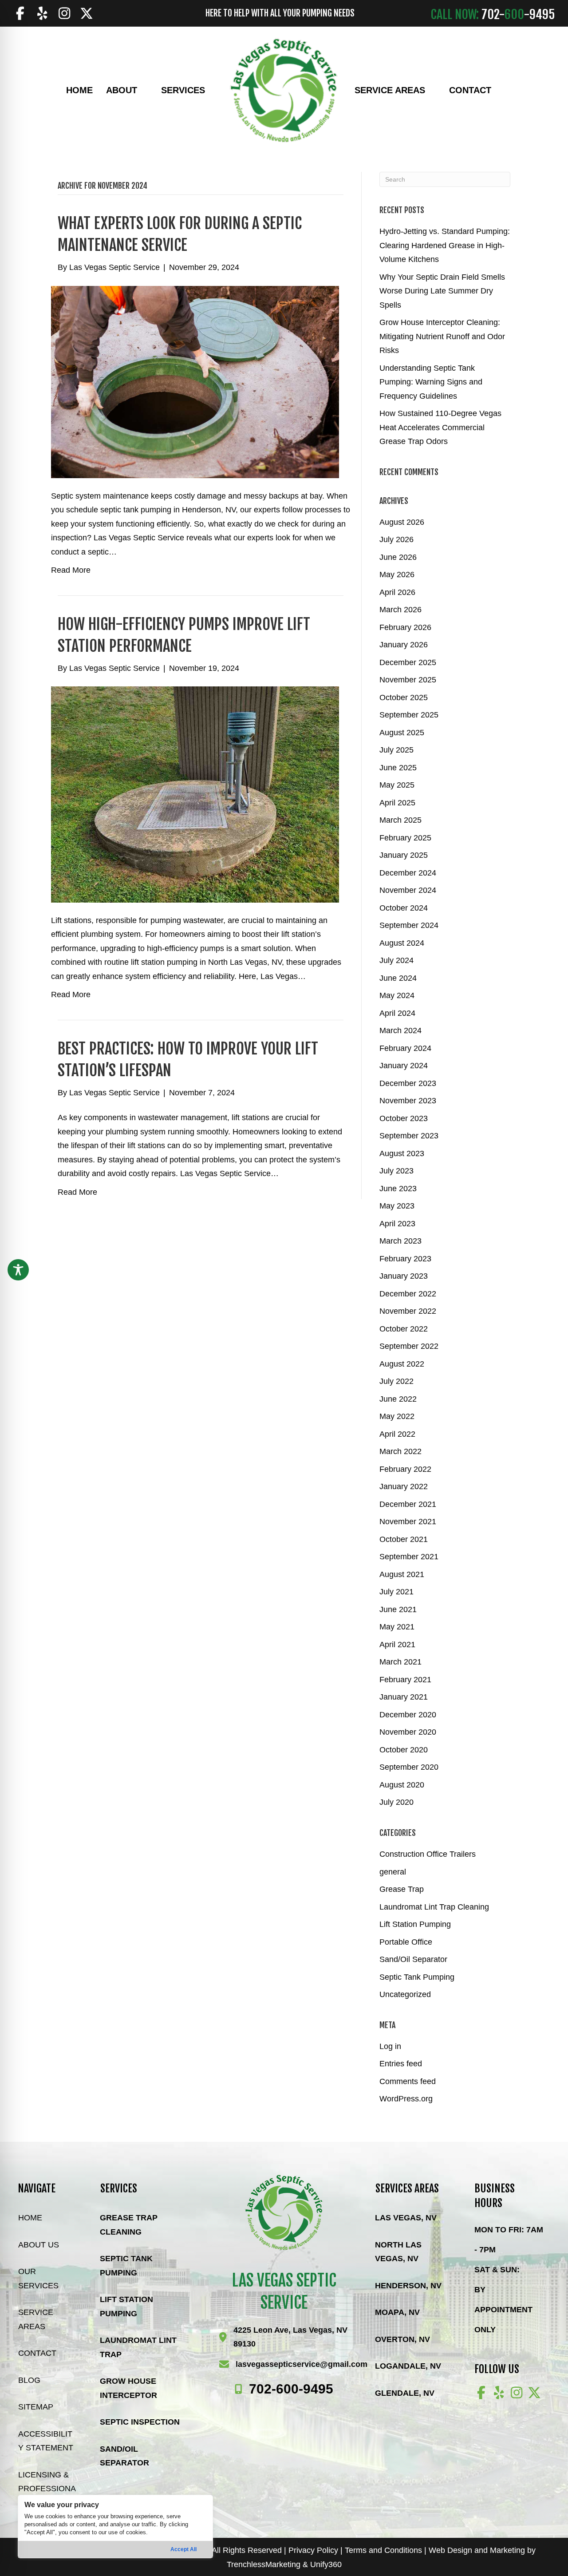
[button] (20, 13)
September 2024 (409, 925)
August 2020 (402, 1785)
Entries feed (401, 2064)
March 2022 (400, 1451)
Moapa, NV (397, 2312)
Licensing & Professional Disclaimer (47, 2489)
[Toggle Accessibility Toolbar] (18, 1270)
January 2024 (404, 1066)
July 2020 (396, 1802)
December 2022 (408, 1294)
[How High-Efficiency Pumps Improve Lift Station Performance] (195, 794)
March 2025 (400, 820)
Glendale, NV (405, 2393)
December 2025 (408, 662)
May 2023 (397, 1206)
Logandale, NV (408, 2366)
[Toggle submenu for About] (143, 90)
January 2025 (404, 855)
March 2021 (400, 1662)
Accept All (183, 2549)
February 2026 (405, 627)
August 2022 (402, 1364)
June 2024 (398, 978)
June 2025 (398, 768)
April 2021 (397, 1645)
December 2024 (408, 873)
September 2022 (409, 1346)
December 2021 (408, 1504)
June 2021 (398, 1609)
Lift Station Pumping (415, 1924)
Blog (29, 2380)
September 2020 (409, 1767)
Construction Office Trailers (428, 1854)
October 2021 (404, 1539)
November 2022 (408, 1311)
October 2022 (404, 1329)
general (393, 1872)
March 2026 (400, 610)
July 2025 (396, 750)
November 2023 (408, 1101)
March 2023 (400, 1241)
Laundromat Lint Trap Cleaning (434, 1907)
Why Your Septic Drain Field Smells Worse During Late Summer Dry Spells (442, 291)
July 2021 (396, 1592)
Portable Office (406, 1942)
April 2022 (397, 1434)
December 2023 (408, 1083)
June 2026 (398, 557)
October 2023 (404, 1118)
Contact (37, 2353)
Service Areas (36, 2319)
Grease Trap (402, 1889)
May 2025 (397, 785)
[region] (115, 2526)
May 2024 (397, 995)
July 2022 (396, 1381)
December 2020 (408, 1715)
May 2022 (397, 1416)
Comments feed (408, 2081)
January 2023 (404, 1276)
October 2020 (404, 1750)
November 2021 (408, 1522)
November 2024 (408, 890)
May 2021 (397, 1627)
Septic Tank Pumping (417, 1977)
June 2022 (398, 1399)
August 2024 (402, 943)
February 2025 (405, 838)
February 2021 (405, 1680)
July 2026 (396, 539)
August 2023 (402, 1153)
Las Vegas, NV (406, 2218)
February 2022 (405, 1469)
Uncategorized (405, 1994)
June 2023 (398, 1189)
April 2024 (397, 1013)
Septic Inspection (140, 2422)
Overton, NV (402, 2339)
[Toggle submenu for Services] (211, 90)
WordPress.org (406, 2099)
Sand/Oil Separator (413, 1959)
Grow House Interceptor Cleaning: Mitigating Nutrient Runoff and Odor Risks (442, 336)
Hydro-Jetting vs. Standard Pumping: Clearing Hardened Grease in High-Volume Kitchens (445, 245)
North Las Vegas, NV (398, 2252)
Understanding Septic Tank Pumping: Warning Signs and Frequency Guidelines (431, 382)
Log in (390, 2046)
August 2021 (402, 1574)
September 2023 (409, 1136)
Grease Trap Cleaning (129, 2225)
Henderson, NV (408, 2286)
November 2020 (408, 1732)
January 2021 (404, 1697)
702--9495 (291, 2389)
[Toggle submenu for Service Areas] (431, 90)
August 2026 (402, 522)
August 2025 (402, 733)
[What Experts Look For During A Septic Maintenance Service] (195, 381)
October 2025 (404, 698)
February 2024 (405, 1048)
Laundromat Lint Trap (138, 2347)
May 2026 (397, 575)
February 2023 (405, 1259)
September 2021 (409, 1557)
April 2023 (397, 1224)
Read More (71, 570)
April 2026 (397, 592)
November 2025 (408, 680)
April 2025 (397, 803)
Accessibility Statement (46, 2441)
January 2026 (404, 645)
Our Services (38, 2279)
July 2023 (396, 1171)
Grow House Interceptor (128, 2388)
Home (30, 2218)
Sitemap (36, 2407)
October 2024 (404, 908)
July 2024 (396, 960)
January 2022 (404, 1486)
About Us (39, 2245)
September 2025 (409, 715)
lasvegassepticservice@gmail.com (302, 2364)
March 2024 (400, 1030)
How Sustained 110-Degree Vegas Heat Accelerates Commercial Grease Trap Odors (440, 427)
